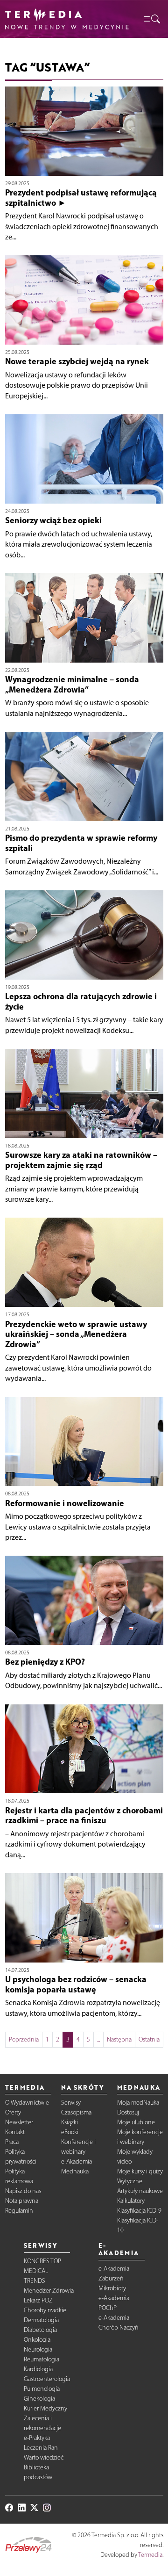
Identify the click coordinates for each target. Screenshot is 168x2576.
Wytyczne (130, 2181)
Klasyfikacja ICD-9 (139, 2211)
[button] (151, 19)
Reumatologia (42, 2359)
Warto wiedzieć (44, 2457)
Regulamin (19, 2211)
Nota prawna (22, 2201)
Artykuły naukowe (140, 2191)
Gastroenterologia (47, 2379)
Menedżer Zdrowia (49, 2291)
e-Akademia (77, 2161)
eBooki (70, 2132)
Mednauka (75, 2171)
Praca (12, 2142)
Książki (70, 2122)
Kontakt (15, 2132)
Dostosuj (128, 2112)
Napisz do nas (23, 2191)
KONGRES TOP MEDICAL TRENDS (42, 2271)
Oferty (13, 2112)
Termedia (150, 2555)
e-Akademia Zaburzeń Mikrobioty (114, 2278)
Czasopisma (76, 2112)
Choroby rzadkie (45, 2310)
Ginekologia (39, 2399)
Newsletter (19, 2122)
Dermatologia (41, 2320)
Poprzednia (24, 2039)
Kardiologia (38, 2369)
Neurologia (38, 2349)
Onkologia (37, 2340)
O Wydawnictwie (27, 2103)
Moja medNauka (138, 2103)
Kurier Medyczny (45, 2408)
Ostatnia (149, 2039)
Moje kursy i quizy (140, 2171)
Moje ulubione (136, 2122)
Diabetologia (40, 2330)
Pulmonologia (42, 2389)
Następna (119, 2039)
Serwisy (71, 2103)
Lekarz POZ (38, 2300)
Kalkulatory (131, 2201)
